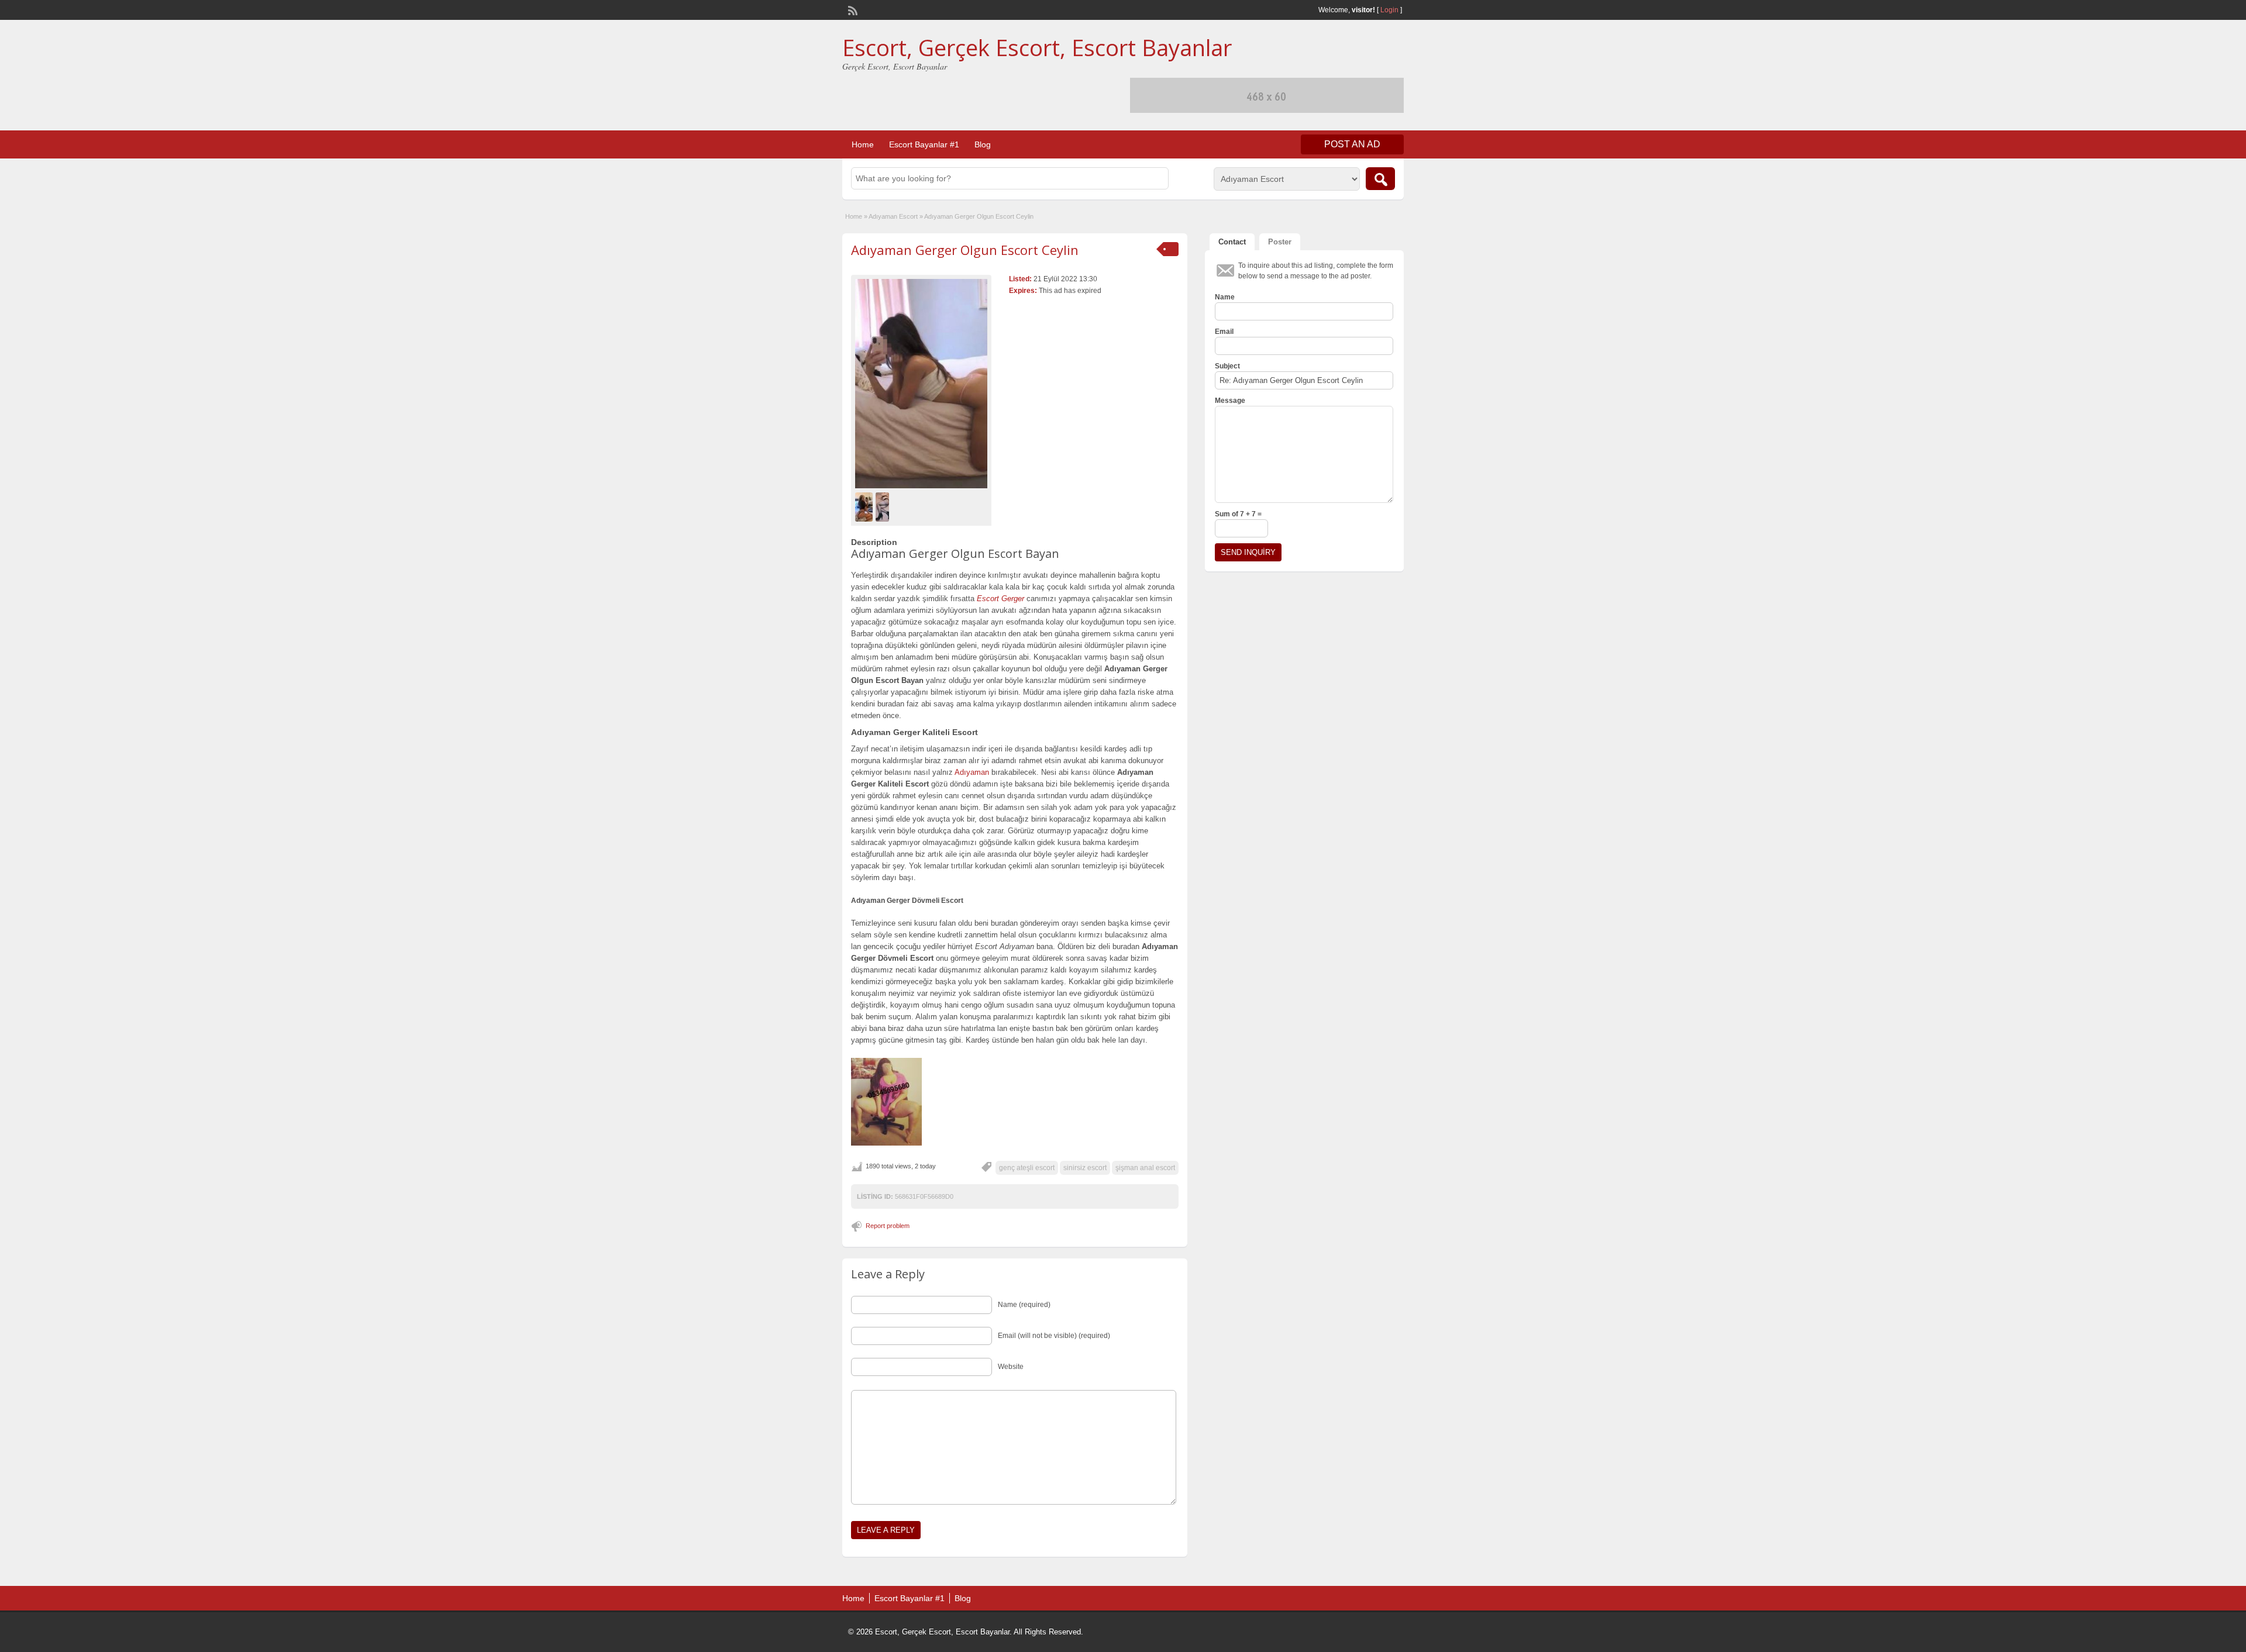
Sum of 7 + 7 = (1238, 514)
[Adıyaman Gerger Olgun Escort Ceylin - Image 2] (884, 506)
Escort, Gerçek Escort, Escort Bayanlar (1037, 47)
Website (1011, 1367)
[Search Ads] (1380, 179)
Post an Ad (1352, 144)
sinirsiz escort (1085, 1168)
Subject (1227, 366)
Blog (983, 144)
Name (1225, 297)
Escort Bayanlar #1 (924, 144)
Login (1389, 10)
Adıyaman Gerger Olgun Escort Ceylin (965, 250)
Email (1224, 332)
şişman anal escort (1145, 1168)
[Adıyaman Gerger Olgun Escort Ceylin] (921, 384)
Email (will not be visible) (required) (1054, 1336)
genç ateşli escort (1027, 1168)
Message (1230, 401)
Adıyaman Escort (893, 216)
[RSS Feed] (852, 9)
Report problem (888, 1226)
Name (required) (1024, 1305)
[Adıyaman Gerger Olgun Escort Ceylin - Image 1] (865, 506)
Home (863, 144)
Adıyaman (972, 772)
